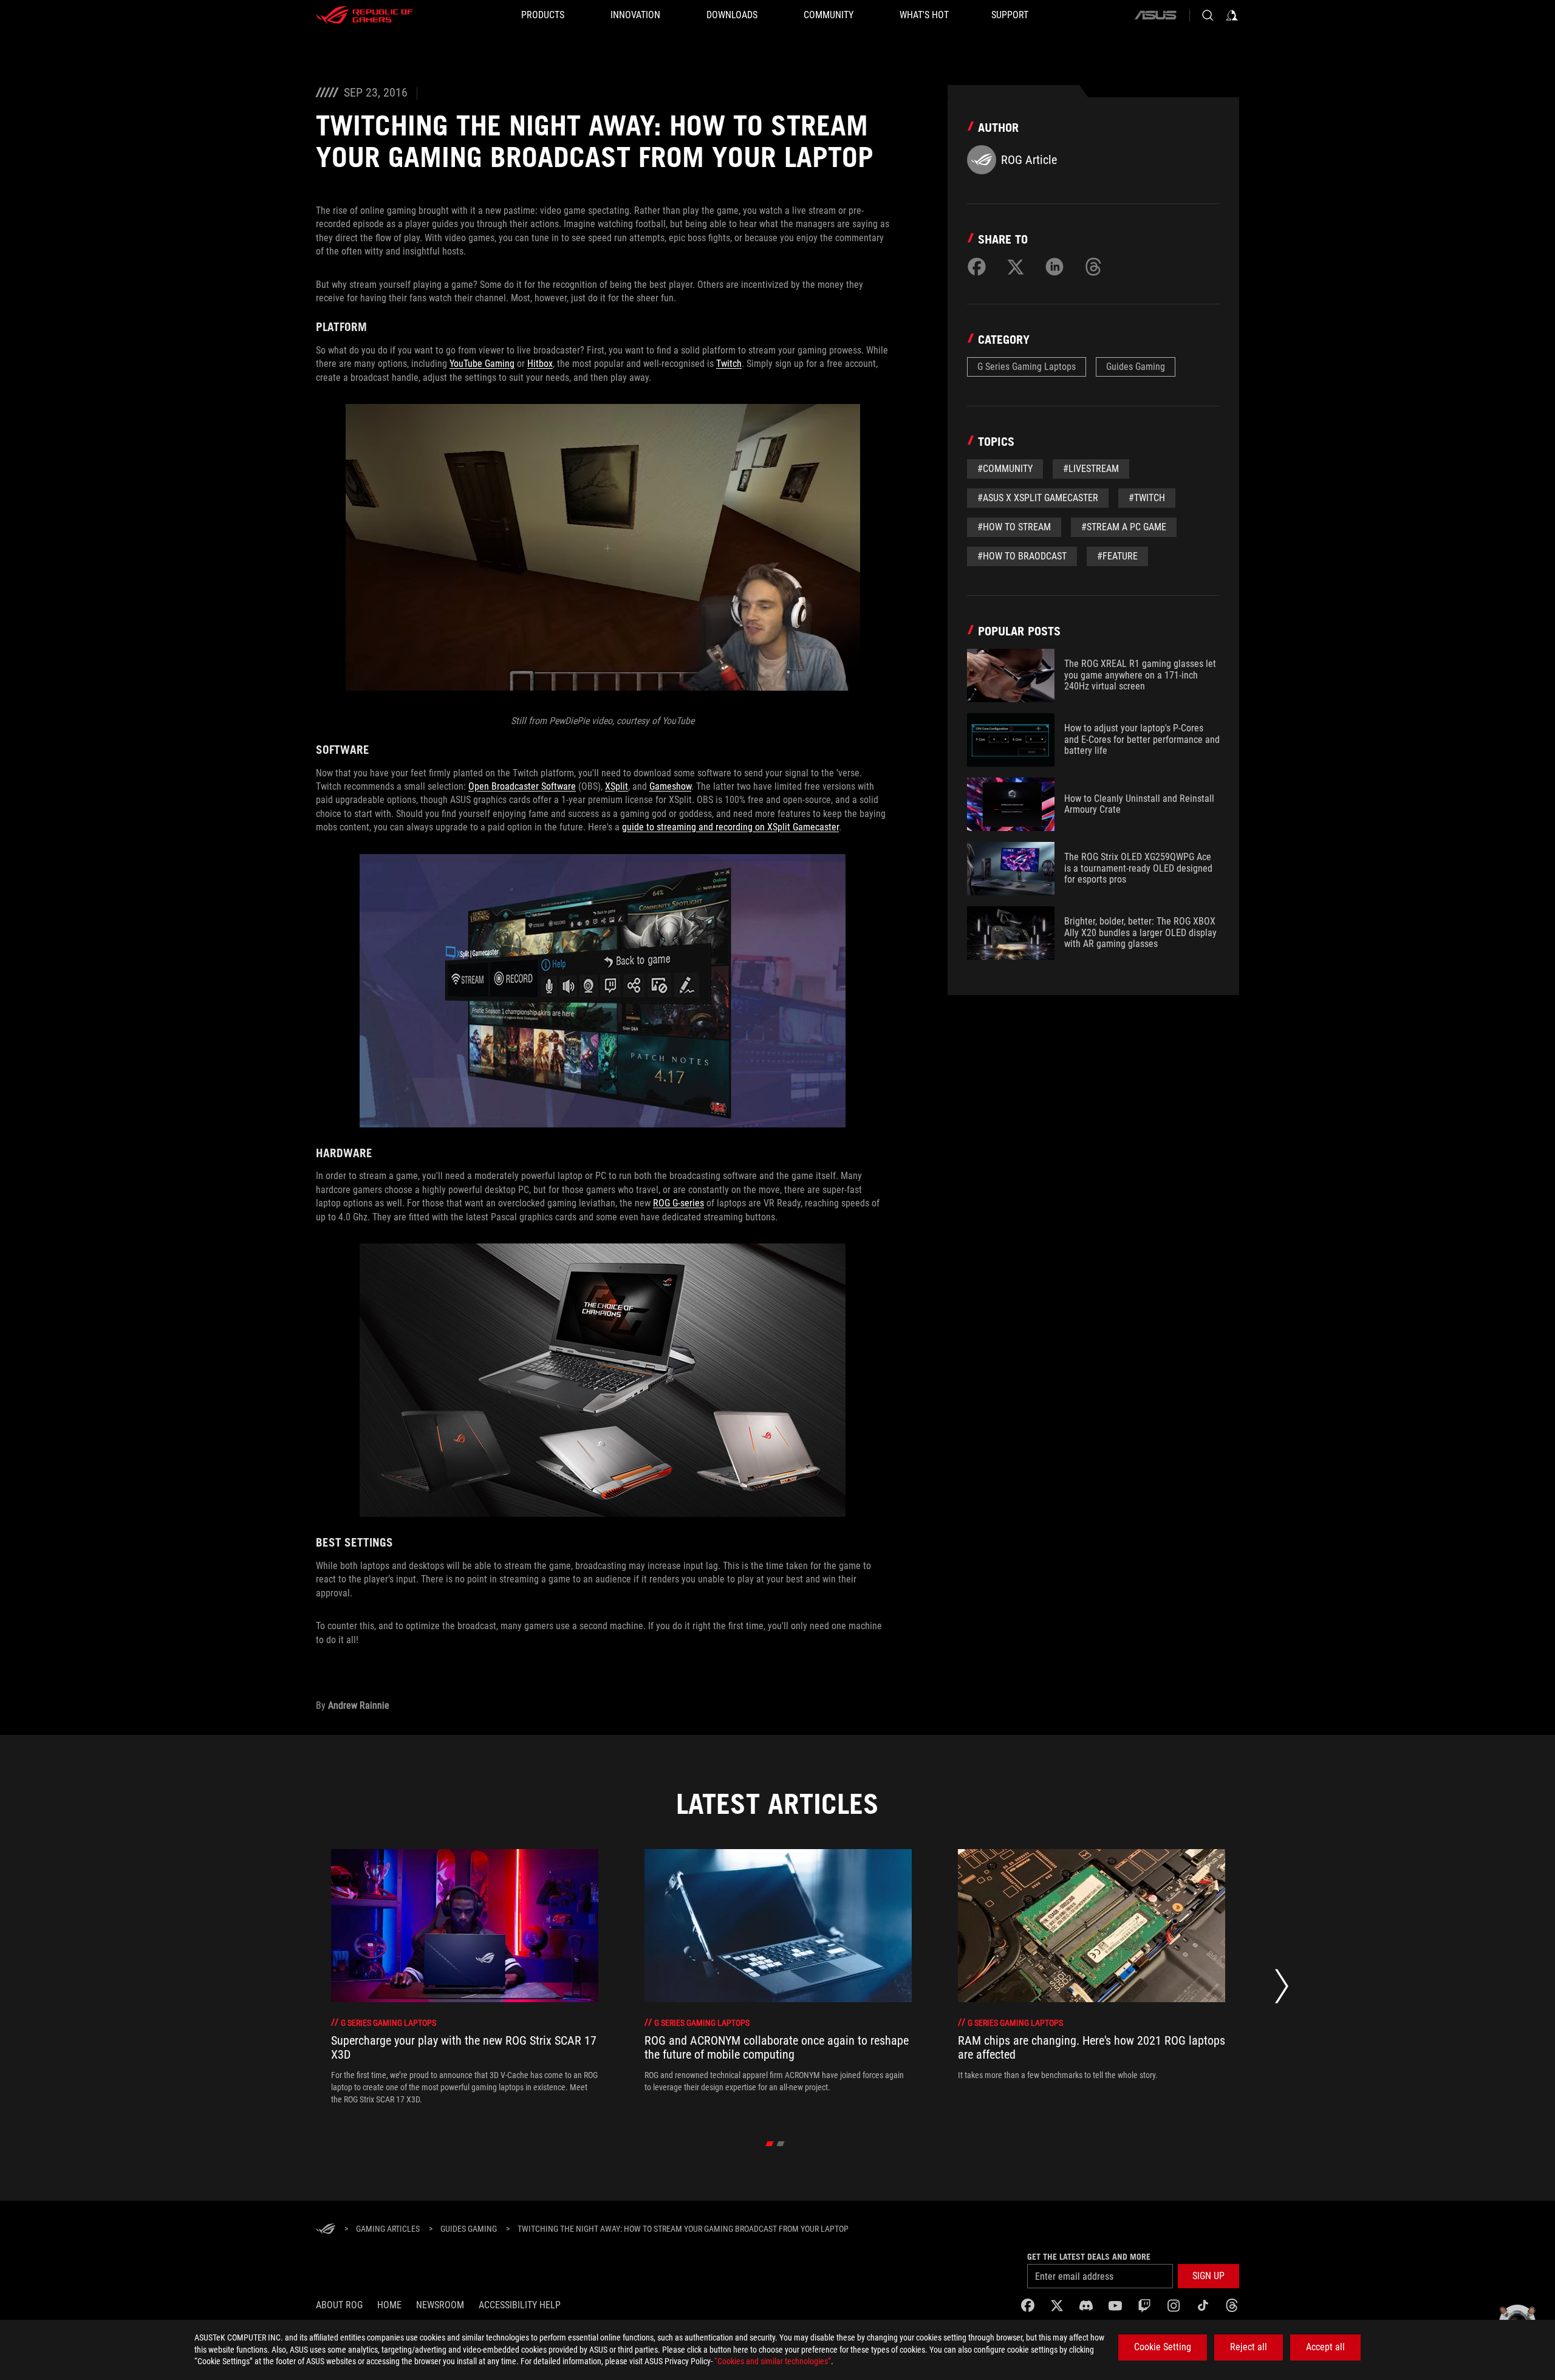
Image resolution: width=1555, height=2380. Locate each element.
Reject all (1249, 2347)
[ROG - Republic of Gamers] (364, 15)
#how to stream (1014, 527)
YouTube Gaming (482, 364)
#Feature (1117, 556)
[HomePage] (326, 2230)
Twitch (729, 364)
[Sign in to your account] (1232, 15)
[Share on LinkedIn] (1054, 267)
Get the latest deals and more (1089, 2257)
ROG (661, 1203)
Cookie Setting (1163, 2347)
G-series (687, 1203)
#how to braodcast (1022, 556)
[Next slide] (1282, 1990)
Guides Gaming (1136, 367)
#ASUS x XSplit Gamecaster (1038, 498)
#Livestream (1091, 469)
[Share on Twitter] (1016, 267)
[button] (1208, 2276)
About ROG (339, 2305)
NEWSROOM (440, 2305)
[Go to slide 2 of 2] (781, 2144)
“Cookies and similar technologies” (773, 2361)
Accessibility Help (520, 2305)
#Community (1005, 469)
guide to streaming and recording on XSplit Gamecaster (730, 827)
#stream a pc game (1124, 527)
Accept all (1325, 2347)
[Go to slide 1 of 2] (770, 2144)
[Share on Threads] (1093, 267)
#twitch (1147, 498)
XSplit (617, 786)
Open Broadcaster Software (522, 786)
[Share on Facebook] (977, 267)
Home (389, 2305)
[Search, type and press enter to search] (1208, 15)
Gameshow (670, 786)
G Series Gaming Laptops (1027, 367)
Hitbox (540, 364)
